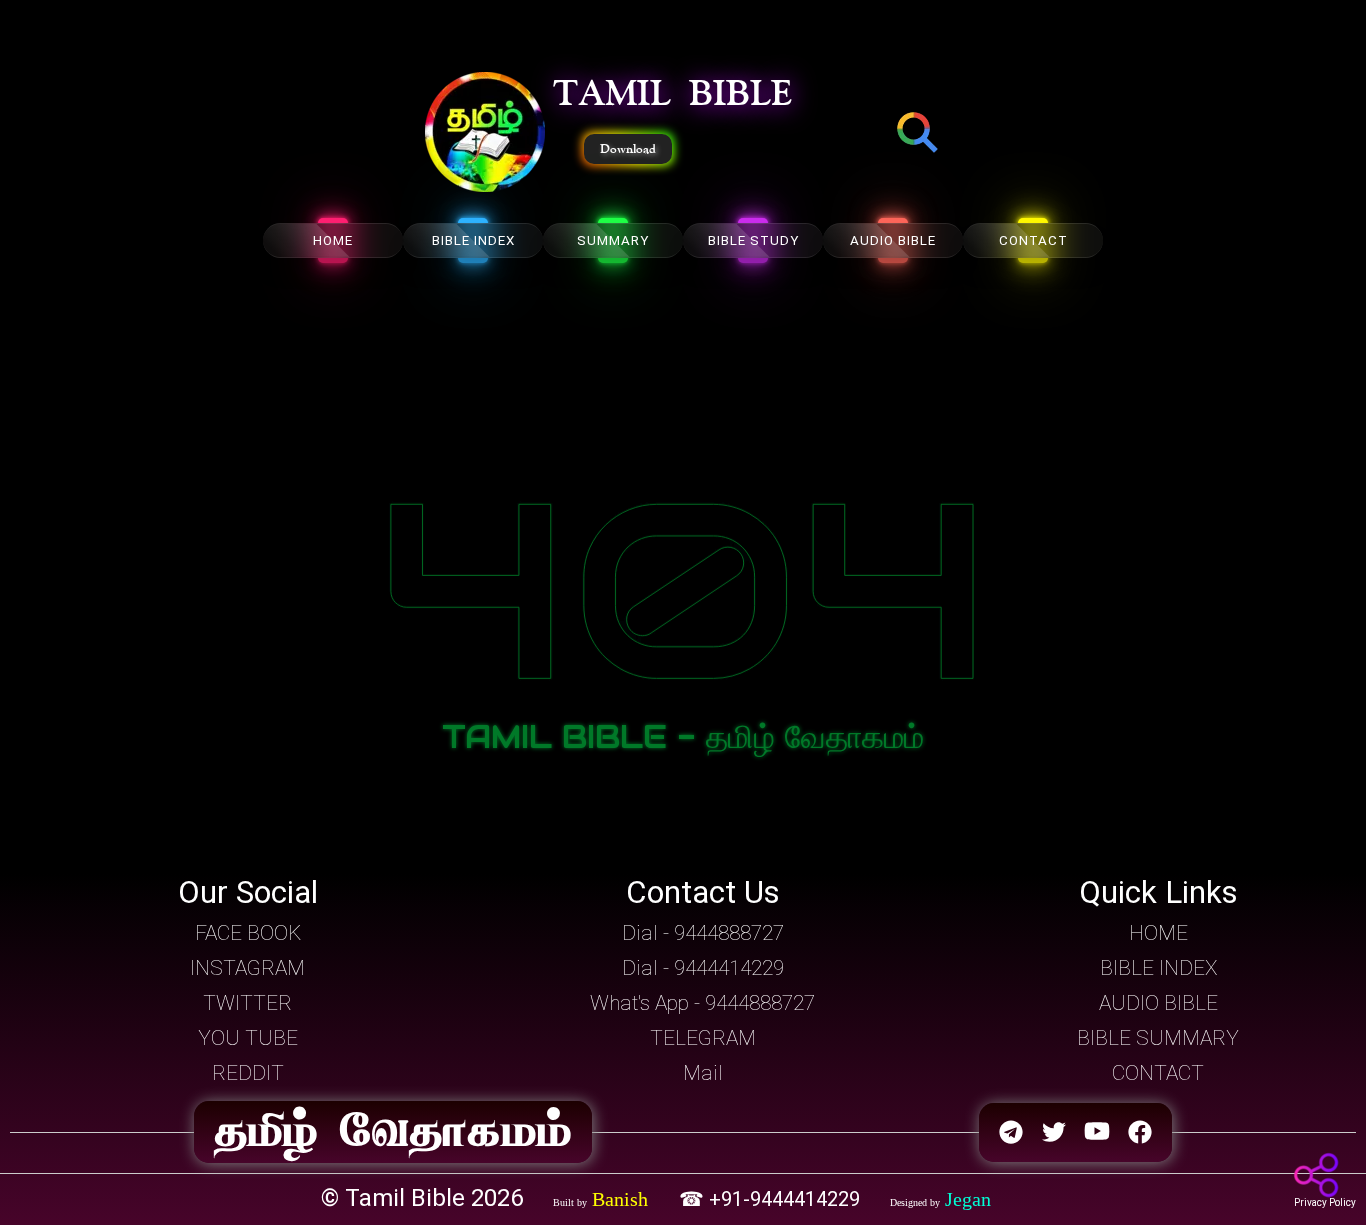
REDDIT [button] (248, 1073)
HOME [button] (1158, 933)
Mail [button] (703, 1073)
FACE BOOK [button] (248, 933)
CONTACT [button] (1158, 1073)
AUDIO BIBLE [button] (1158, 1003)
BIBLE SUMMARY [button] (1158, 1038)
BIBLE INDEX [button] (1158, 968)
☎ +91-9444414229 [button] (772, 1199)
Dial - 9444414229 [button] (703, 968)
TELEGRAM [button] (703, 1038)
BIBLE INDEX (473, 240)
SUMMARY (613, 240)
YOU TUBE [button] (248, 1038)
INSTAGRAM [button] (247, 968)
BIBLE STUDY (753, 240)
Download (628, 149)
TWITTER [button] (247, 1003)
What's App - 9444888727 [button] (702, 1003)
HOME (333, 240)
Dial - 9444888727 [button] (703, 933)
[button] (485, 134)
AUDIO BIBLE (893, 240)
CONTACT (1033, 240)
